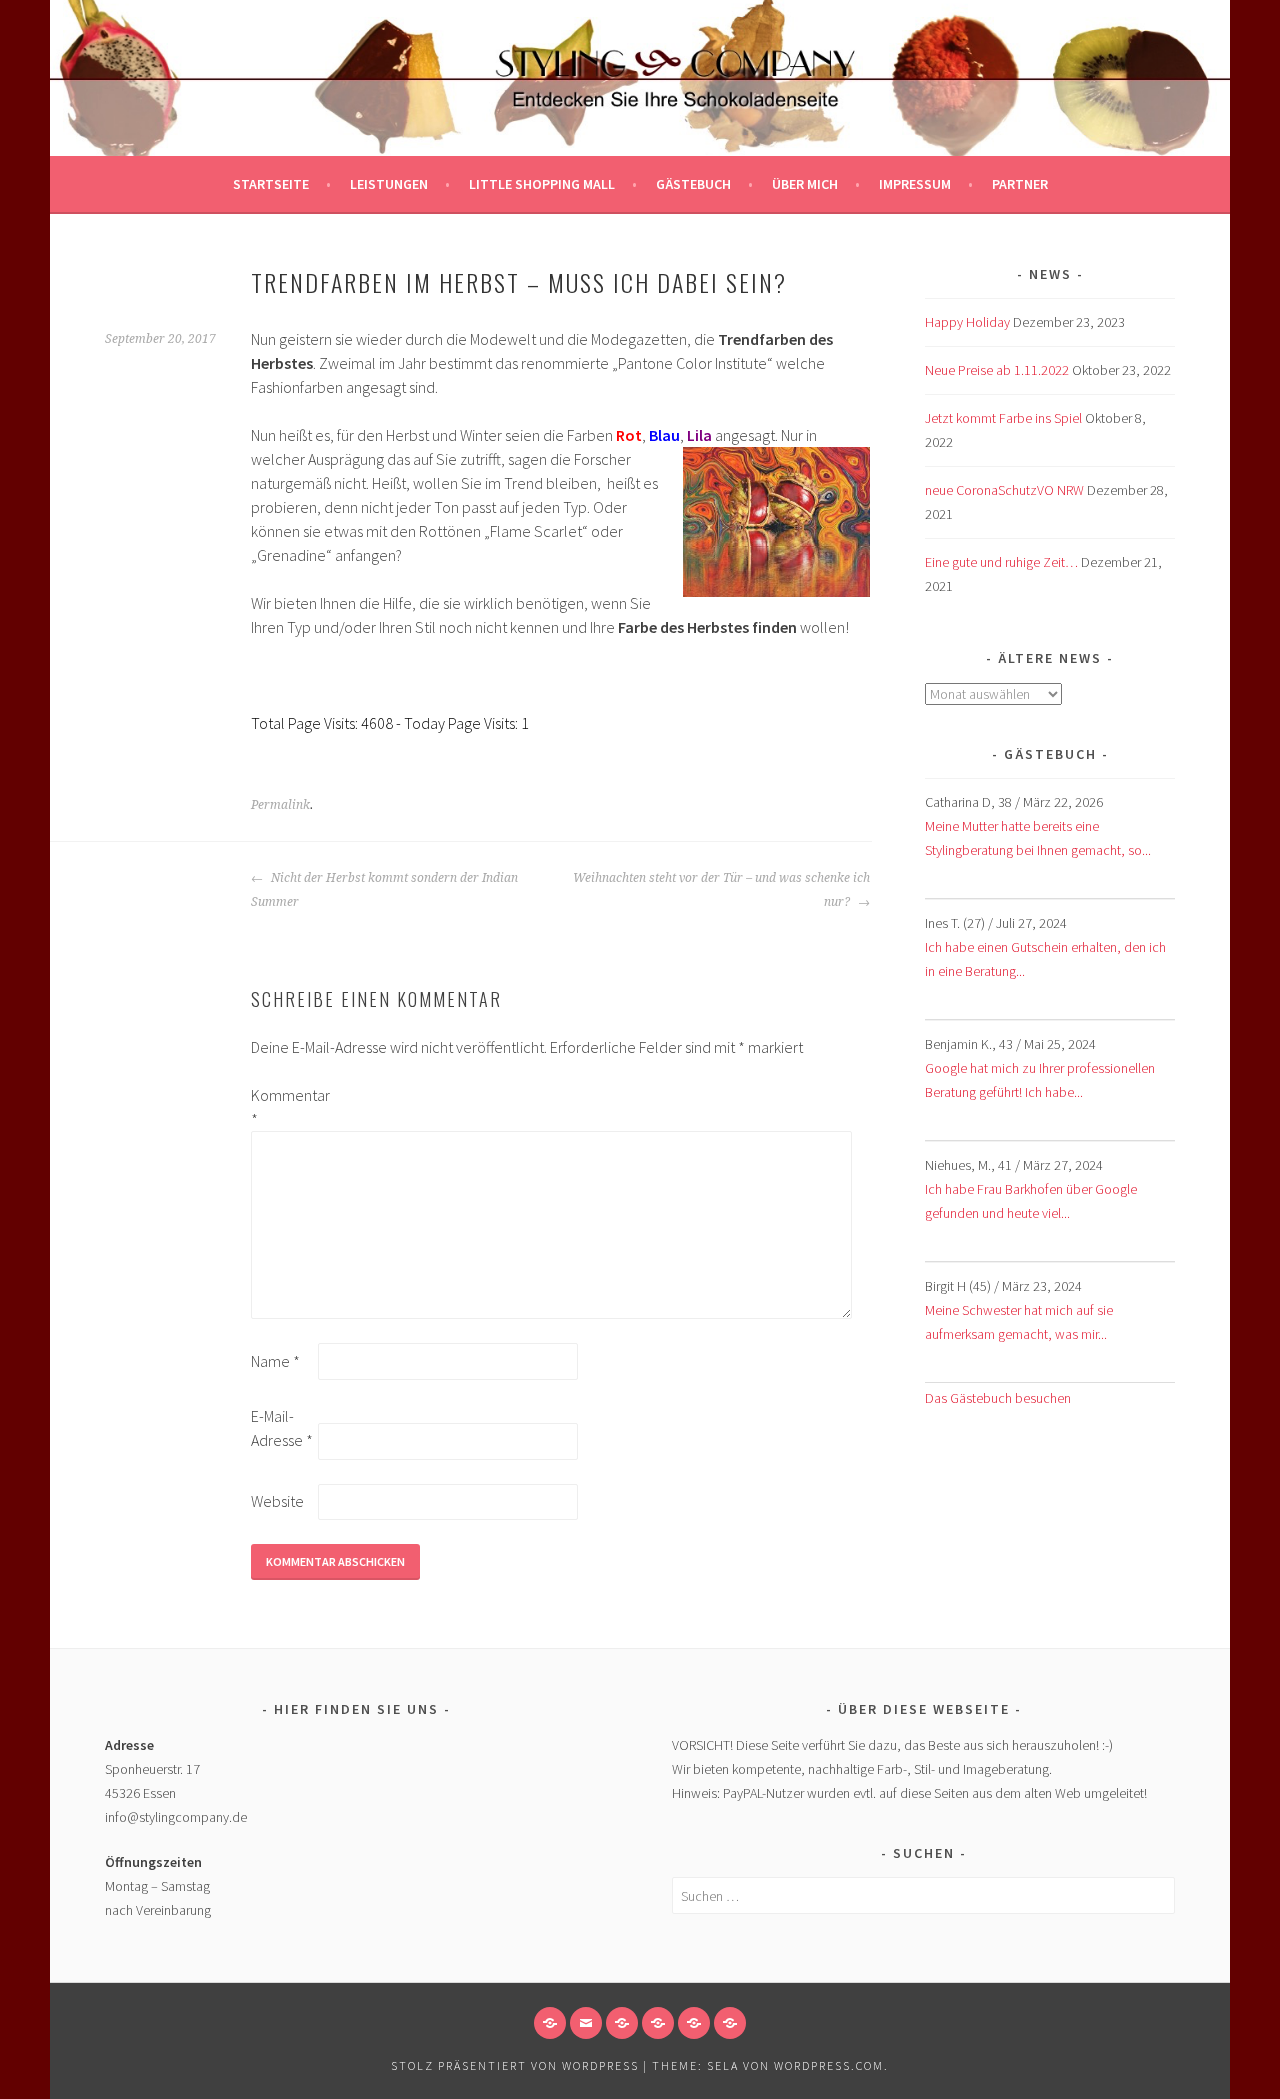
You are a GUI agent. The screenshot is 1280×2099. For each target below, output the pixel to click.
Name (275, 1361)
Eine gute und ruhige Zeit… (1001, 562)
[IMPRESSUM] (622, 2023)
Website (277, 1501)
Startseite (271, 184)
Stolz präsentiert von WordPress (515, 2065)
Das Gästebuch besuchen (998, 1398)
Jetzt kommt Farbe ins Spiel (1003, 418)
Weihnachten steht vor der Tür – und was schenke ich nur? (721, 890)
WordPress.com (829, 2065)
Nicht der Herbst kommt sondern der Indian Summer (384, 890)
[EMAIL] (586, 2023)
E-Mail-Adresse (282, 1428)
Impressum (915, 184)
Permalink (280, 805)
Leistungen (389, 184)
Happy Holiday (967, 322)
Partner (1020, 184)
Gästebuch (693, 184)
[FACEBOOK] (550, 2023)
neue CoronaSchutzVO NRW (1004, 490)
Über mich (805, 184)
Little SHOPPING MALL (542, 184)
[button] (658, 2023)
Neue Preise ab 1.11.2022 (997, 370)
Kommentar (283, 1107)
